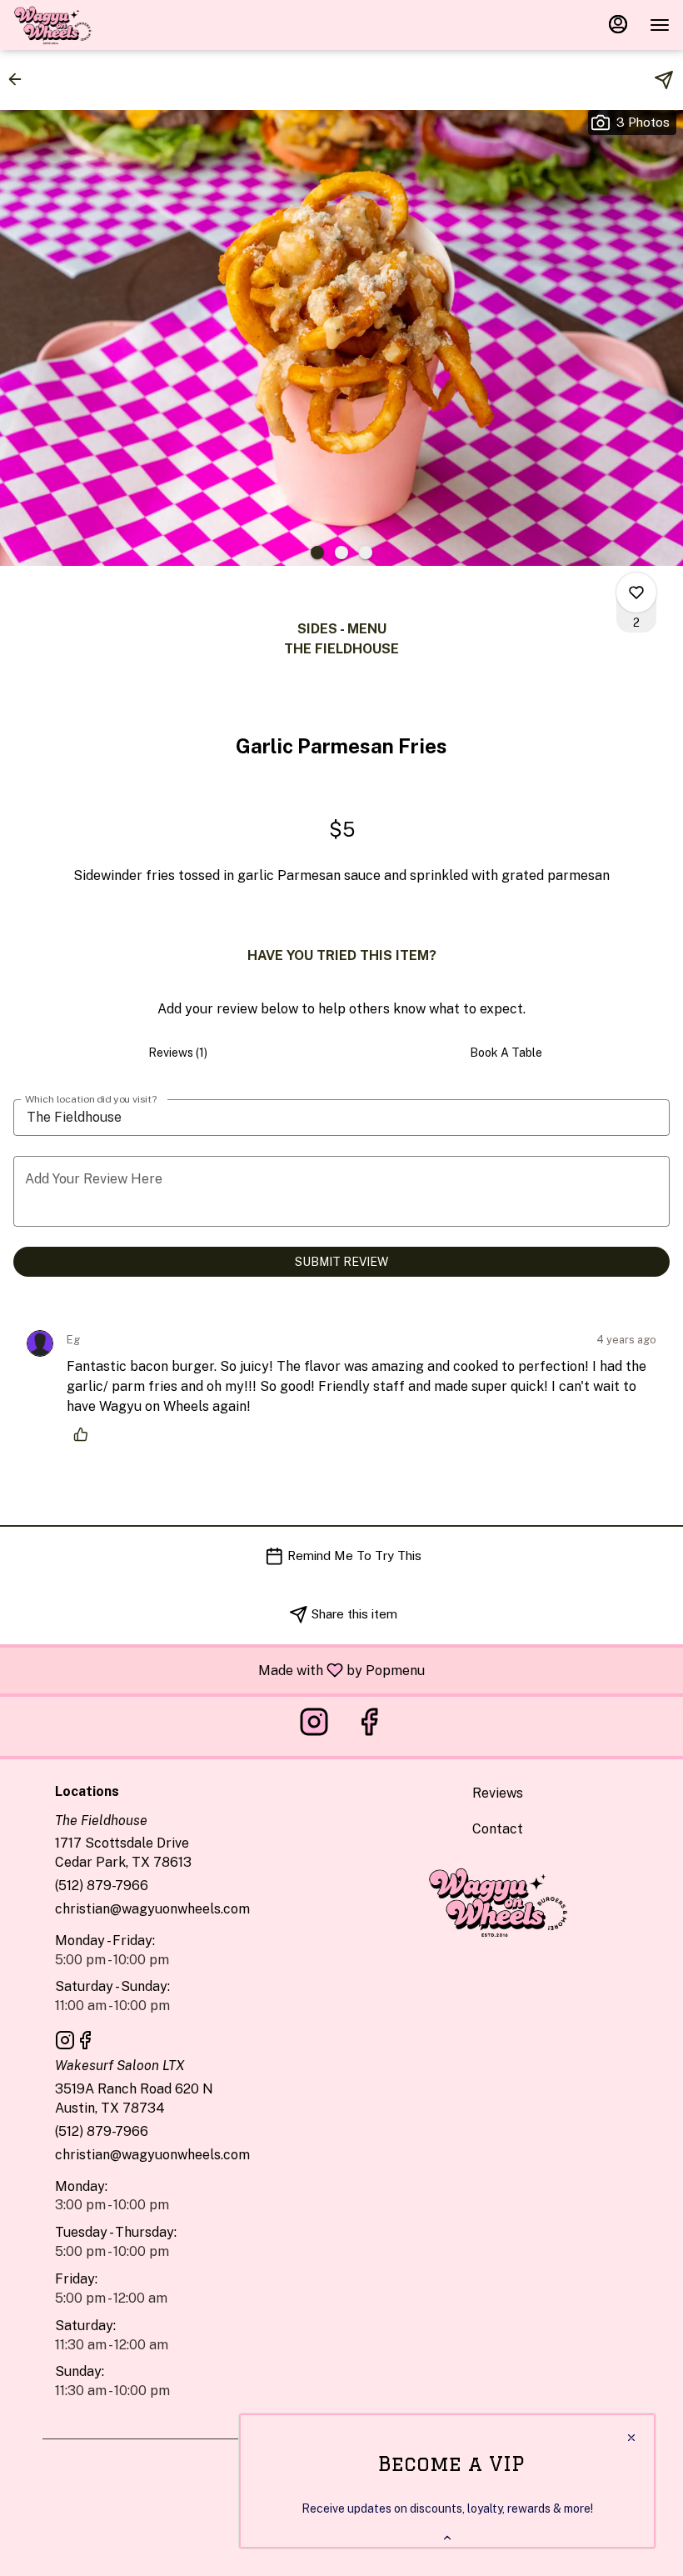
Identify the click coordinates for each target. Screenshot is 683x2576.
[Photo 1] (317, 553)
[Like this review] (85, 1434)
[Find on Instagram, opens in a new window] (314, 1726)
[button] (20, 79)
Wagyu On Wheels (497, 1902)
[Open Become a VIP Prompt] (447, 2538)
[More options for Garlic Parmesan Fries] (636, 593)
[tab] (177, 1053)
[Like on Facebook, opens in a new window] (369, 1726)
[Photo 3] (366, 553)
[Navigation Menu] (660, 25)
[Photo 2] (341, 553)
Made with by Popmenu (219, 1670)
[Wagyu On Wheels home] (88, 25)
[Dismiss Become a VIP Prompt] (631, 2438)
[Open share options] (664, 80)
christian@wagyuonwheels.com (152, 1909)
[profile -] (618, 24)
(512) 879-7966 (102, 1886)
